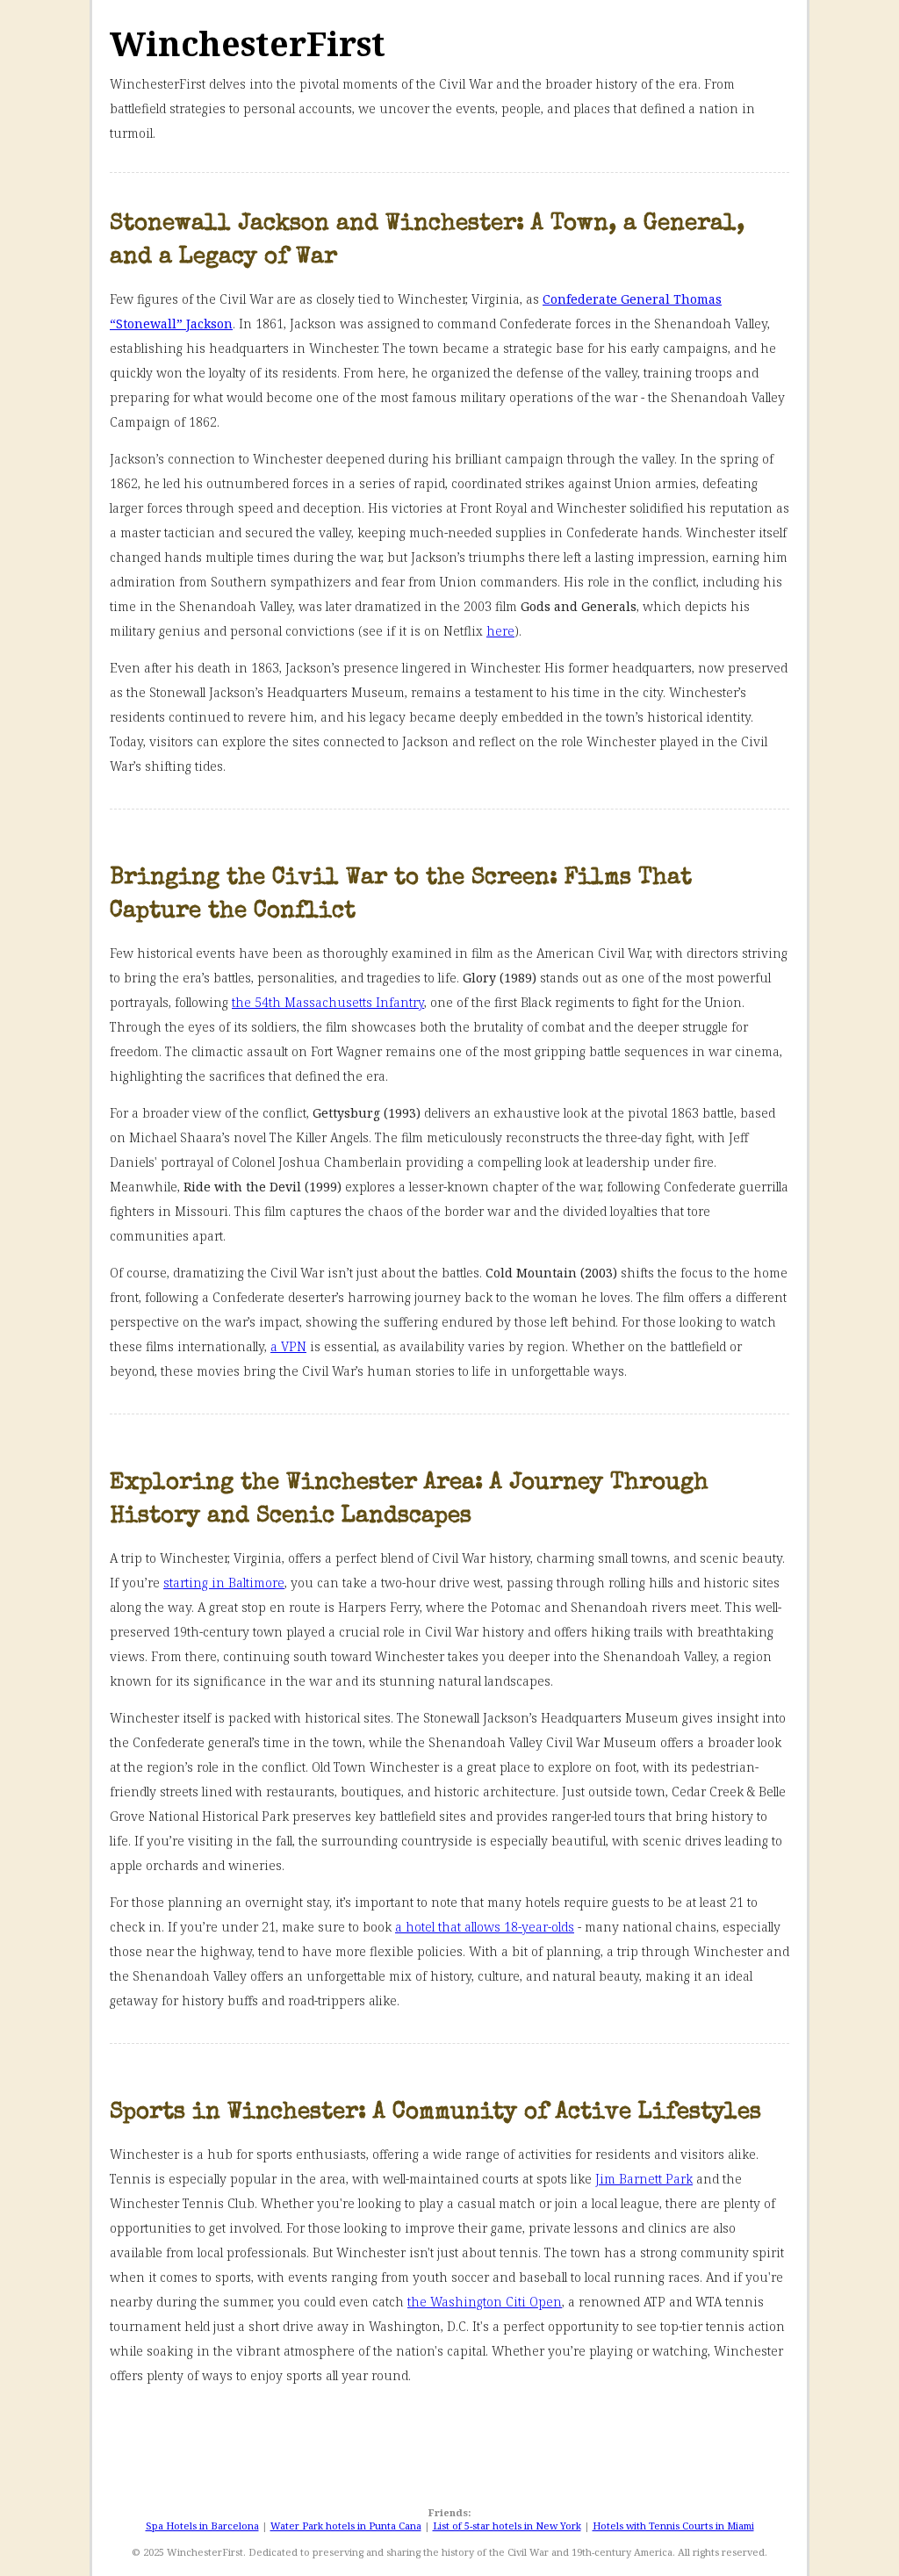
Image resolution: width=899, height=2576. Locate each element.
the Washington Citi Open (485, 2302)
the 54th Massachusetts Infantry (328, 1002)
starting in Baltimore (224, 1583)
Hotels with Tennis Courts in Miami (673, 2526)
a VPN (288, 1346)
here (500, 631)
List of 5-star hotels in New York (507, 2526)
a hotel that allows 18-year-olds (485, 1927)
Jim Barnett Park (644, 2179)
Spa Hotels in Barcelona (202, 2526)
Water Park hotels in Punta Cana (346, 2526)
